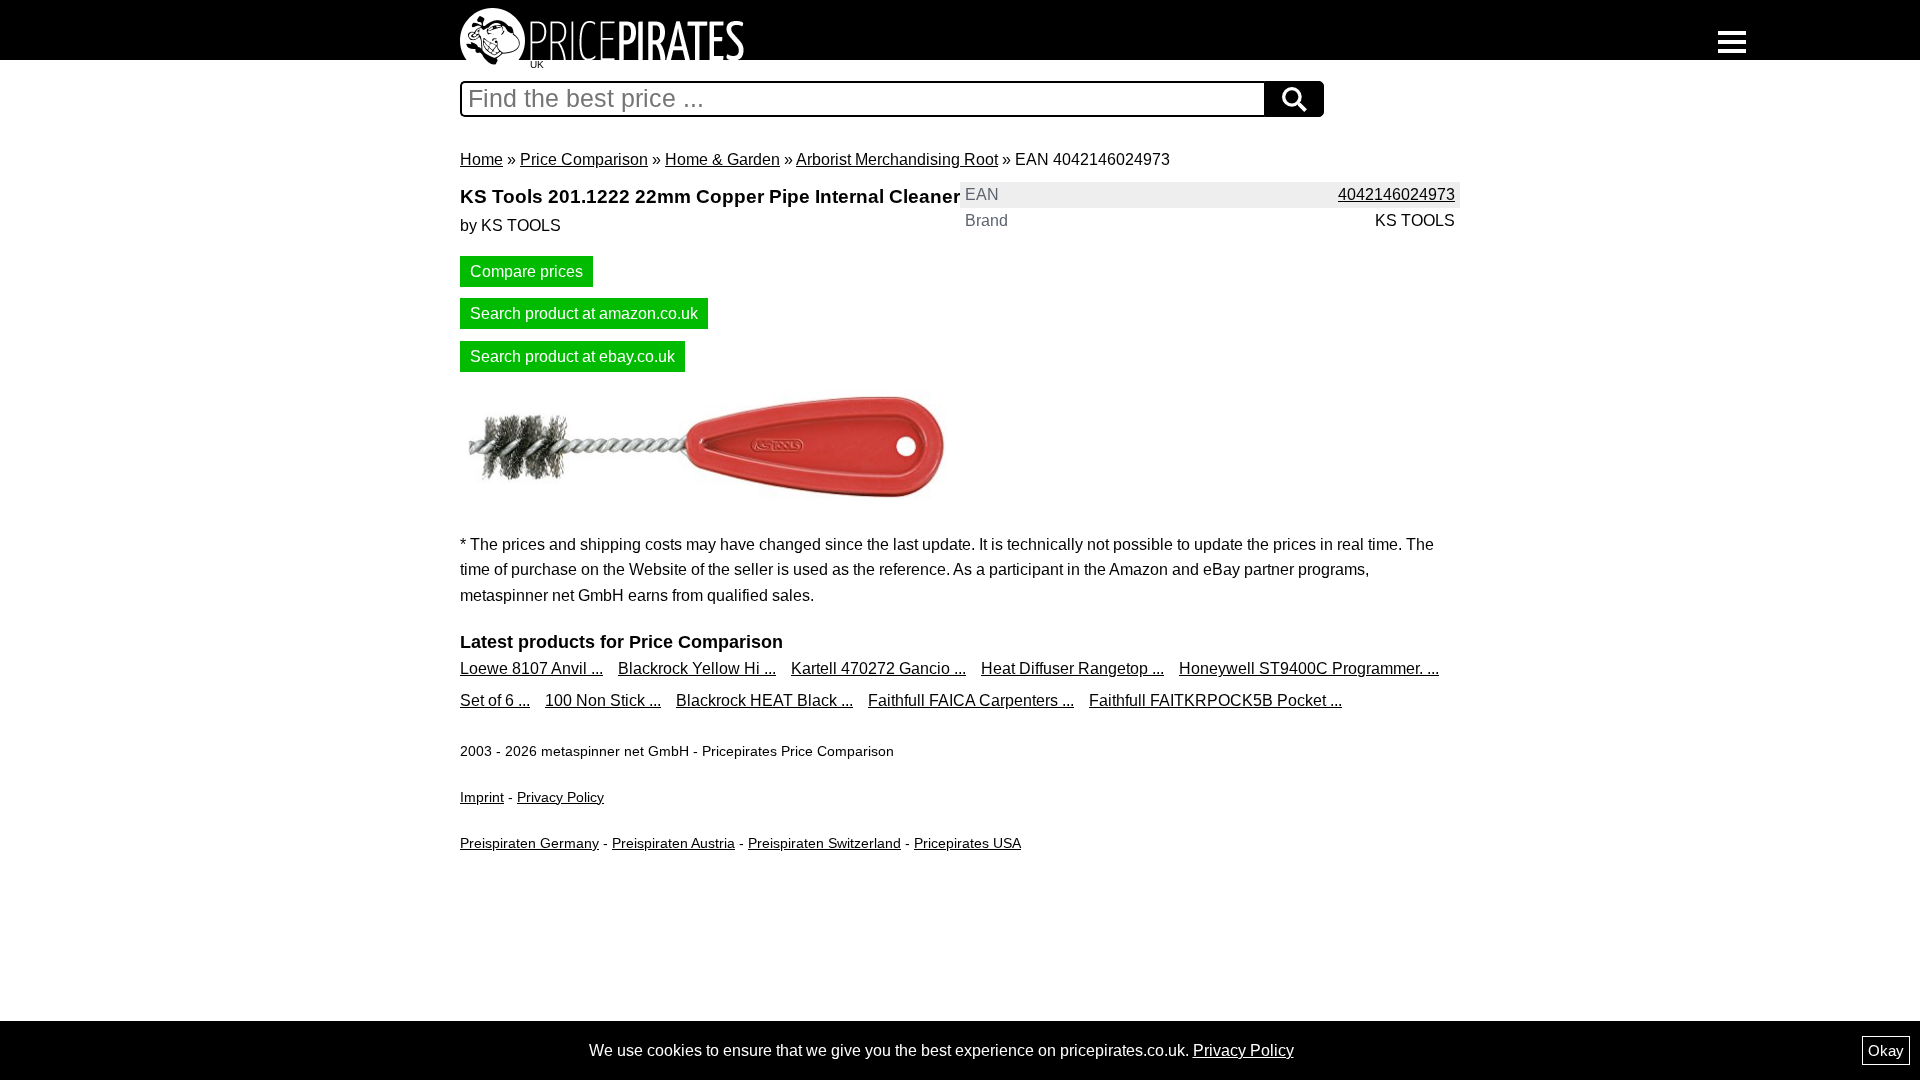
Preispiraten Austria (673, 843)
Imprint (482, 797)
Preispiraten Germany (529, 843)
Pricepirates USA (967, 843)
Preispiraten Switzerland (824, 843)
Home (481, 159)
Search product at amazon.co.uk (584, 313)
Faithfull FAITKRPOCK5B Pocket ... (1215, 700)
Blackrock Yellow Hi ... (697, 668)
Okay (1886, 1050)
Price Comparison (584, 159)
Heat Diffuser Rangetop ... (1072, 668)
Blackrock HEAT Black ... (764, 700)
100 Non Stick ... (603, 700)
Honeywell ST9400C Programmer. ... (1309, 668)
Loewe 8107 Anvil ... (531, 668)
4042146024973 (1396, 194)
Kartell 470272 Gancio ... (878, 668)
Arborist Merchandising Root (897, 159)
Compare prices (526, 271)
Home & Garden (722, 159)
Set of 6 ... (495, 700)
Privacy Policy (560, 797)
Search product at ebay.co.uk (572, 356)
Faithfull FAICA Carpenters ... (971, 700)
